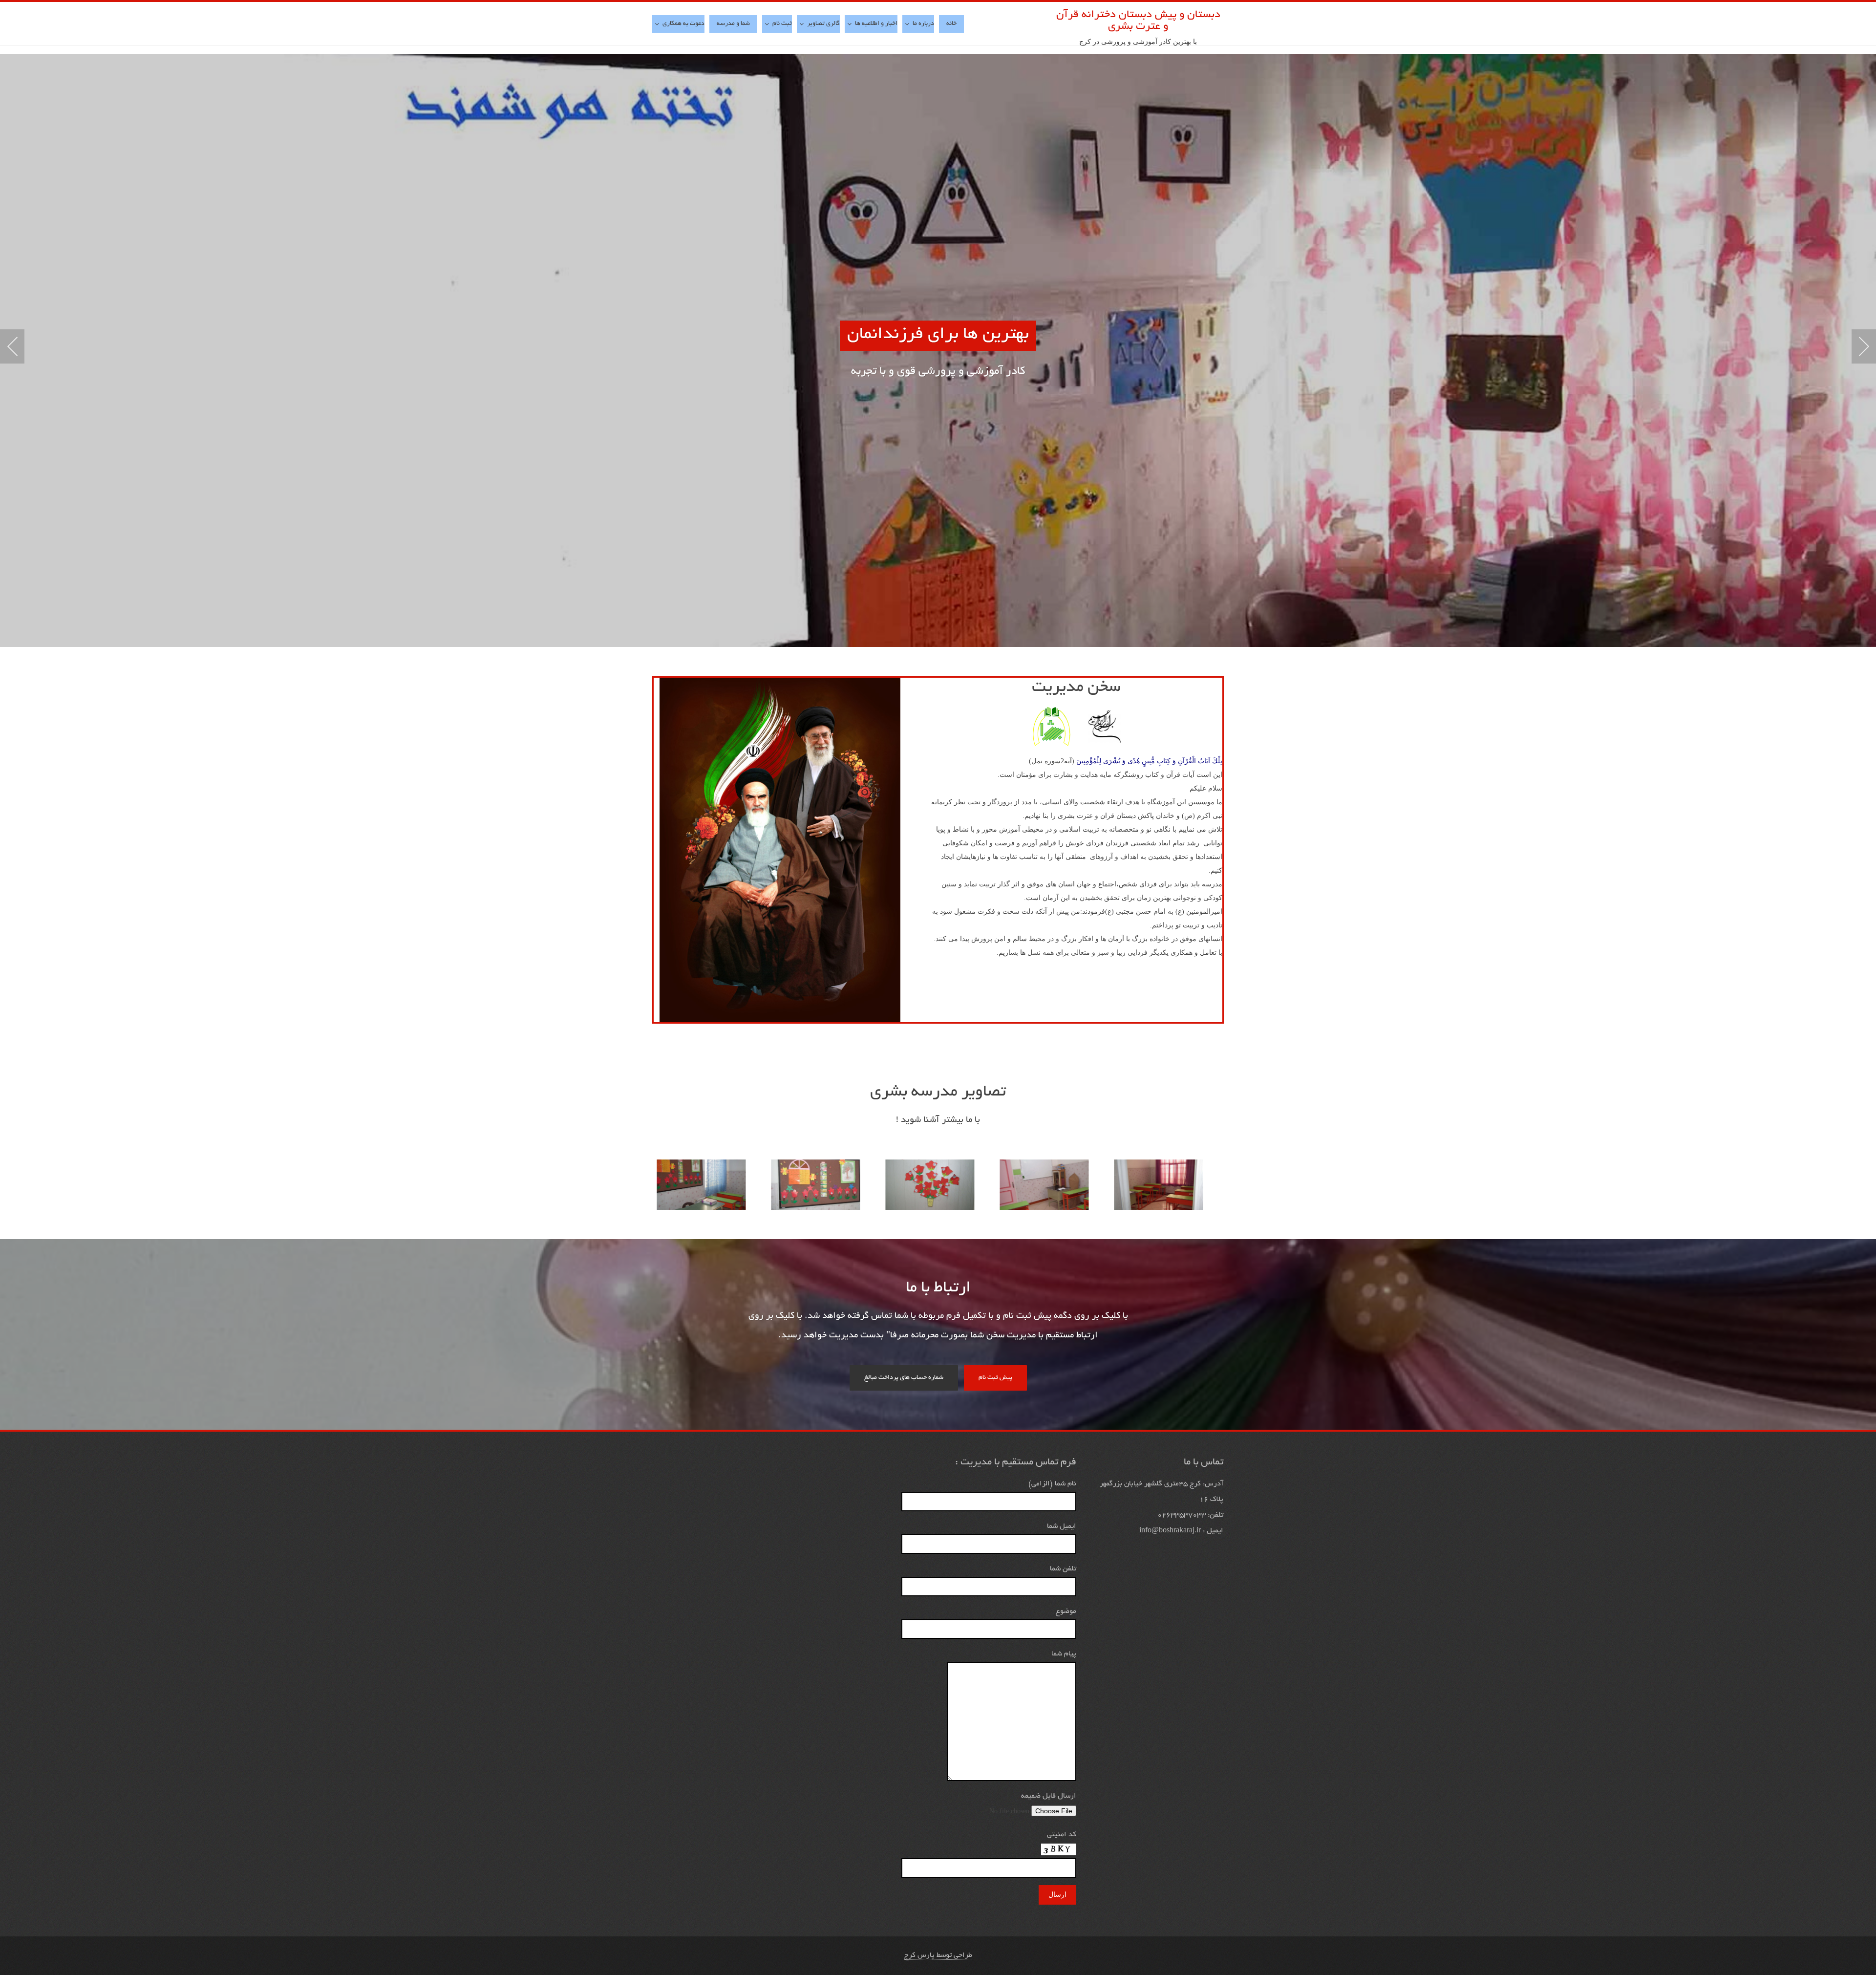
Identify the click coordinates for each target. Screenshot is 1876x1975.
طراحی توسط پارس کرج (938, 1955)
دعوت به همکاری (683, 24)
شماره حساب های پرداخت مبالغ (904, 1378)
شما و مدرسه (733, 24)
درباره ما (923, 24)
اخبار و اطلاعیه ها (876, 24)
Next (1864, 346)
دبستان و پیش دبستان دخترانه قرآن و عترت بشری (1138, 21)
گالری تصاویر (823, 24)
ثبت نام (782, 24)
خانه (951, 24)
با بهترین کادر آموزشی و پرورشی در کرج (1138, 42)
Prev (12, 346)
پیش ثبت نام (995, 1378)
